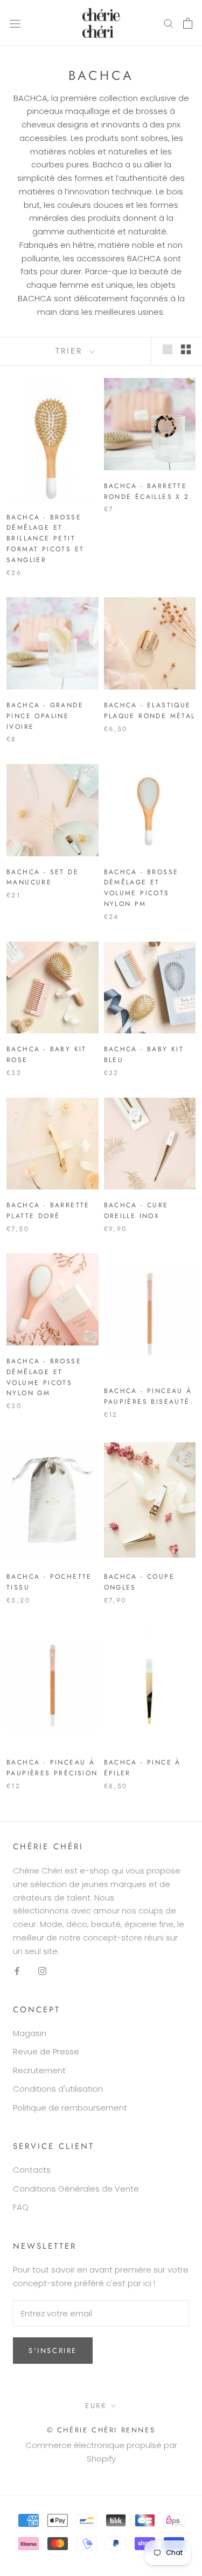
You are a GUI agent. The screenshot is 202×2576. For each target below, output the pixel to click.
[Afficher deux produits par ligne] (186, 349)
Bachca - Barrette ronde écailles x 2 (147, 491)
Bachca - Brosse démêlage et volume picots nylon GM (44, 1377)
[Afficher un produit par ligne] (168, 349)
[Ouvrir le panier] (188, 23)
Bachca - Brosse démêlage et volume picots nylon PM (141, 888)
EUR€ (96, 2406)
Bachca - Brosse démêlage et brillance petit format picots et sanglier (45, 539)
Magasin (30, 2033)
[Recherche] (169, 23)
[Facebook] (17, 1970)
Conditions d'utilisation (58, 2089)
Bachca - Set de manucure (43, 877)
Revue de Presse (46, 2051)
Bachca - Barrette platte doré (48, 1211)
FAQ (21, 2207)
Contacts (32, 2170)
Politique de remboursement (70, 2108)
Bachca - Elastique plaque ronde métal (150, 711)
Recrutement (39, 2070)
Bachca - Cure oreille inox (136, 1211)
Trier (71, 351)
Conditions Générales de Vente (76, 2189)
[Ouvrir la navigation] (15, 23)
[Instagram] (42, 1970)
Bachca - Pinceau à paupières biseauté (148, 1396)
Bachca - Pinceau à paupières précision (52, 1768)
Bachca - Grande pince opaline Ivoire (45, 716)
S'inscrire (53, 2351)
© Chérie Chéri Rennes (101, 2430)
